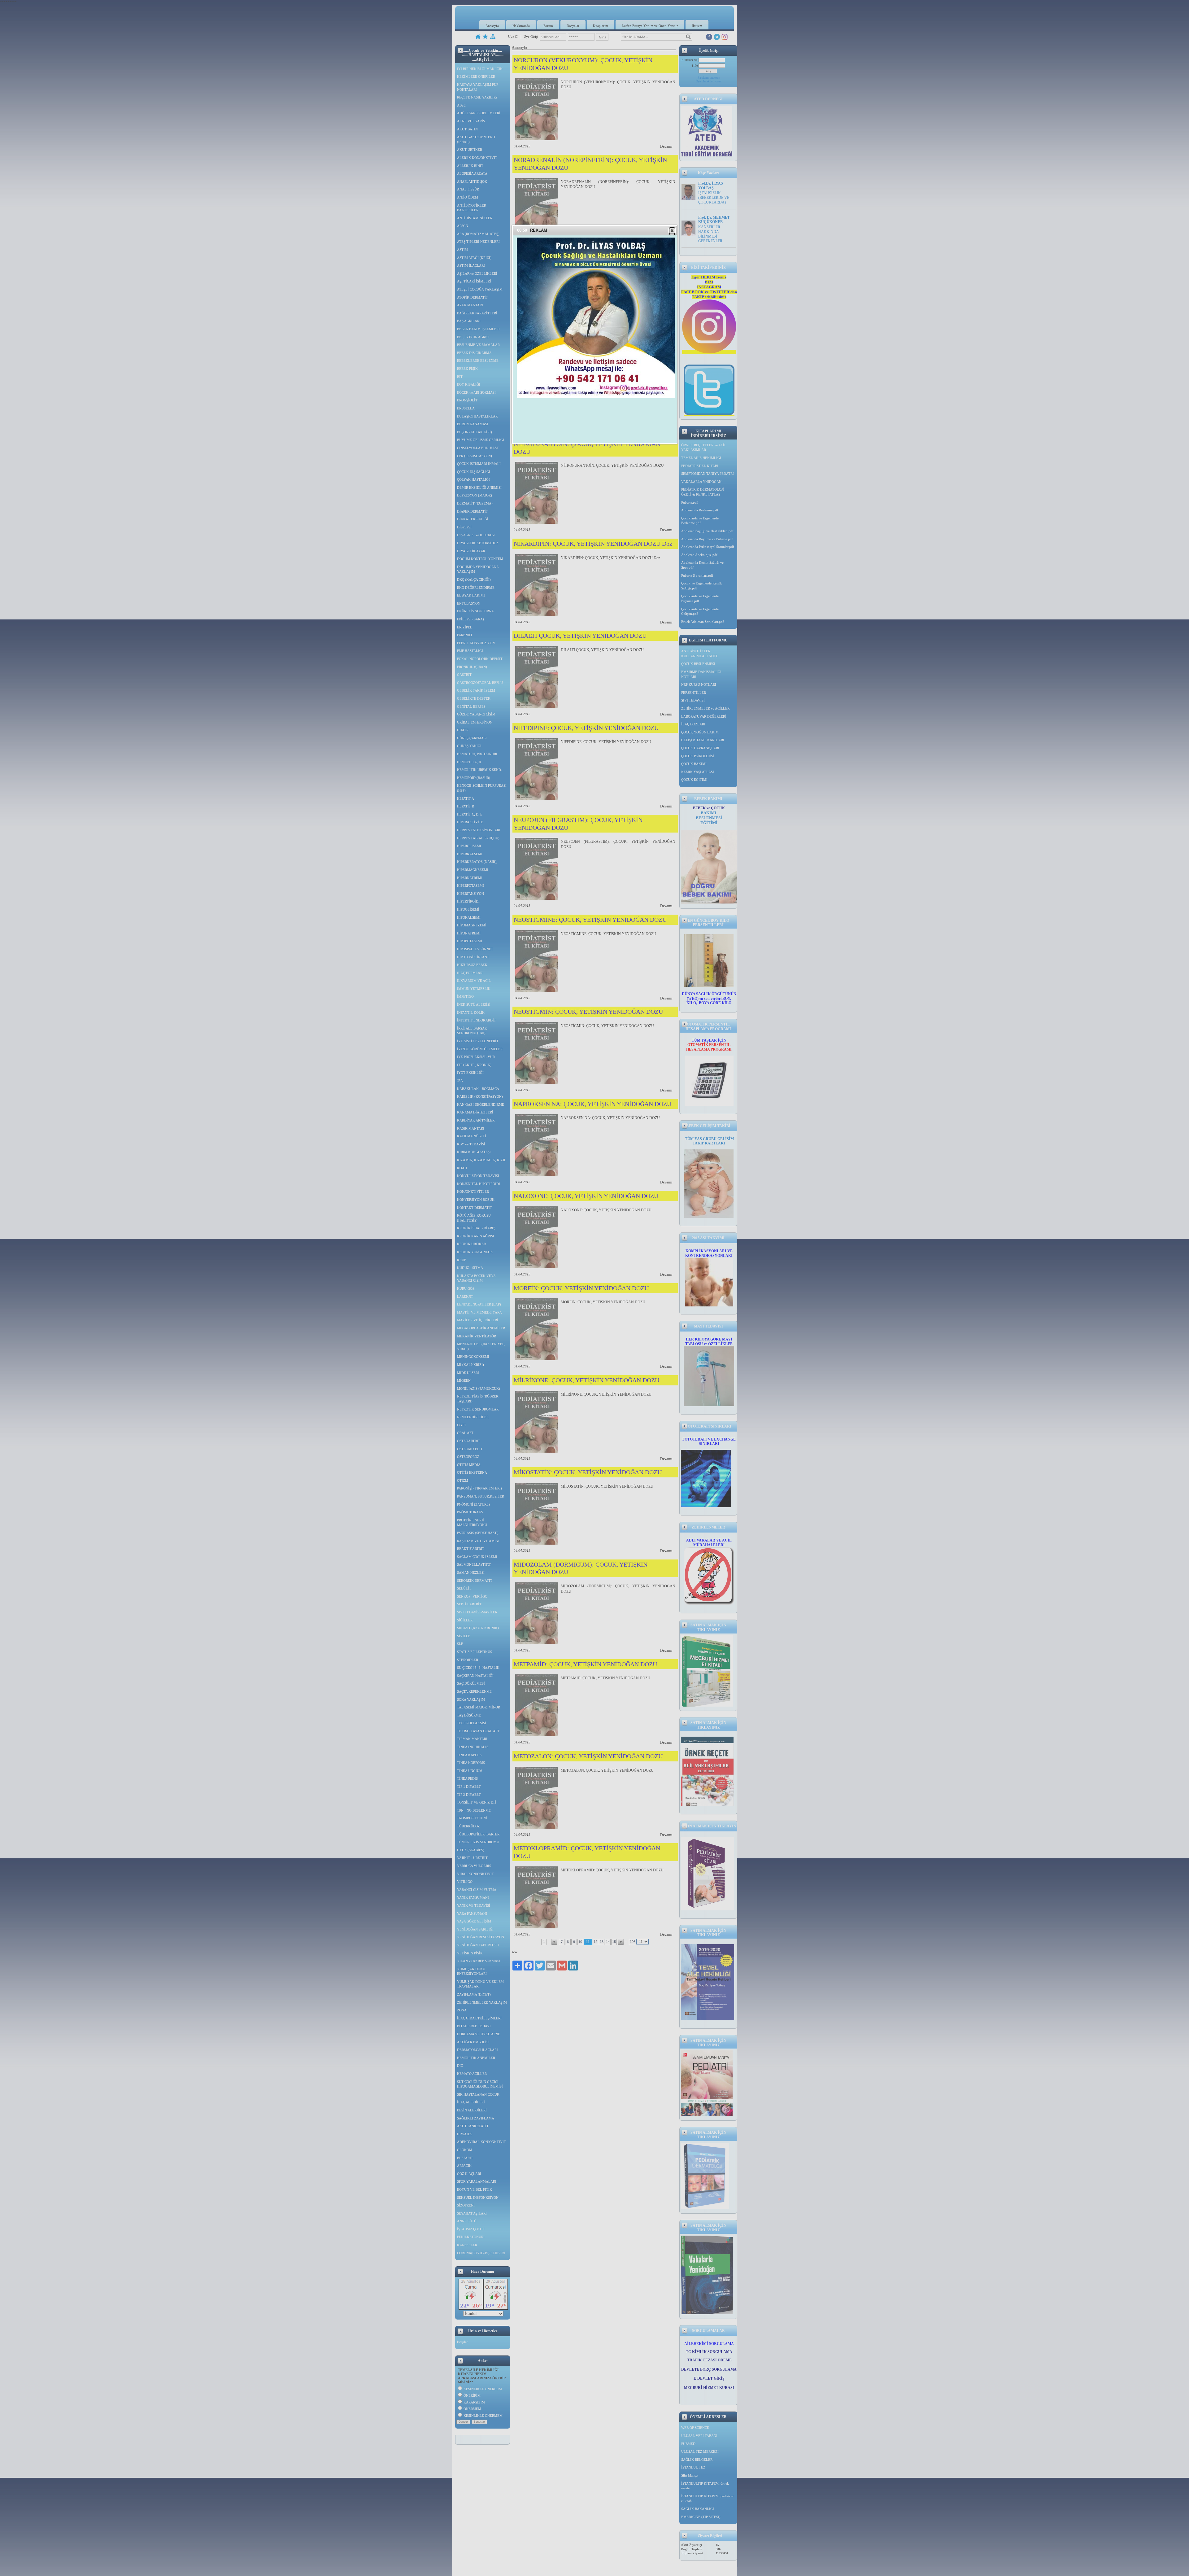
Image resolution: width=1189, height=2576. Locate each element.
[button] (672, 230)
